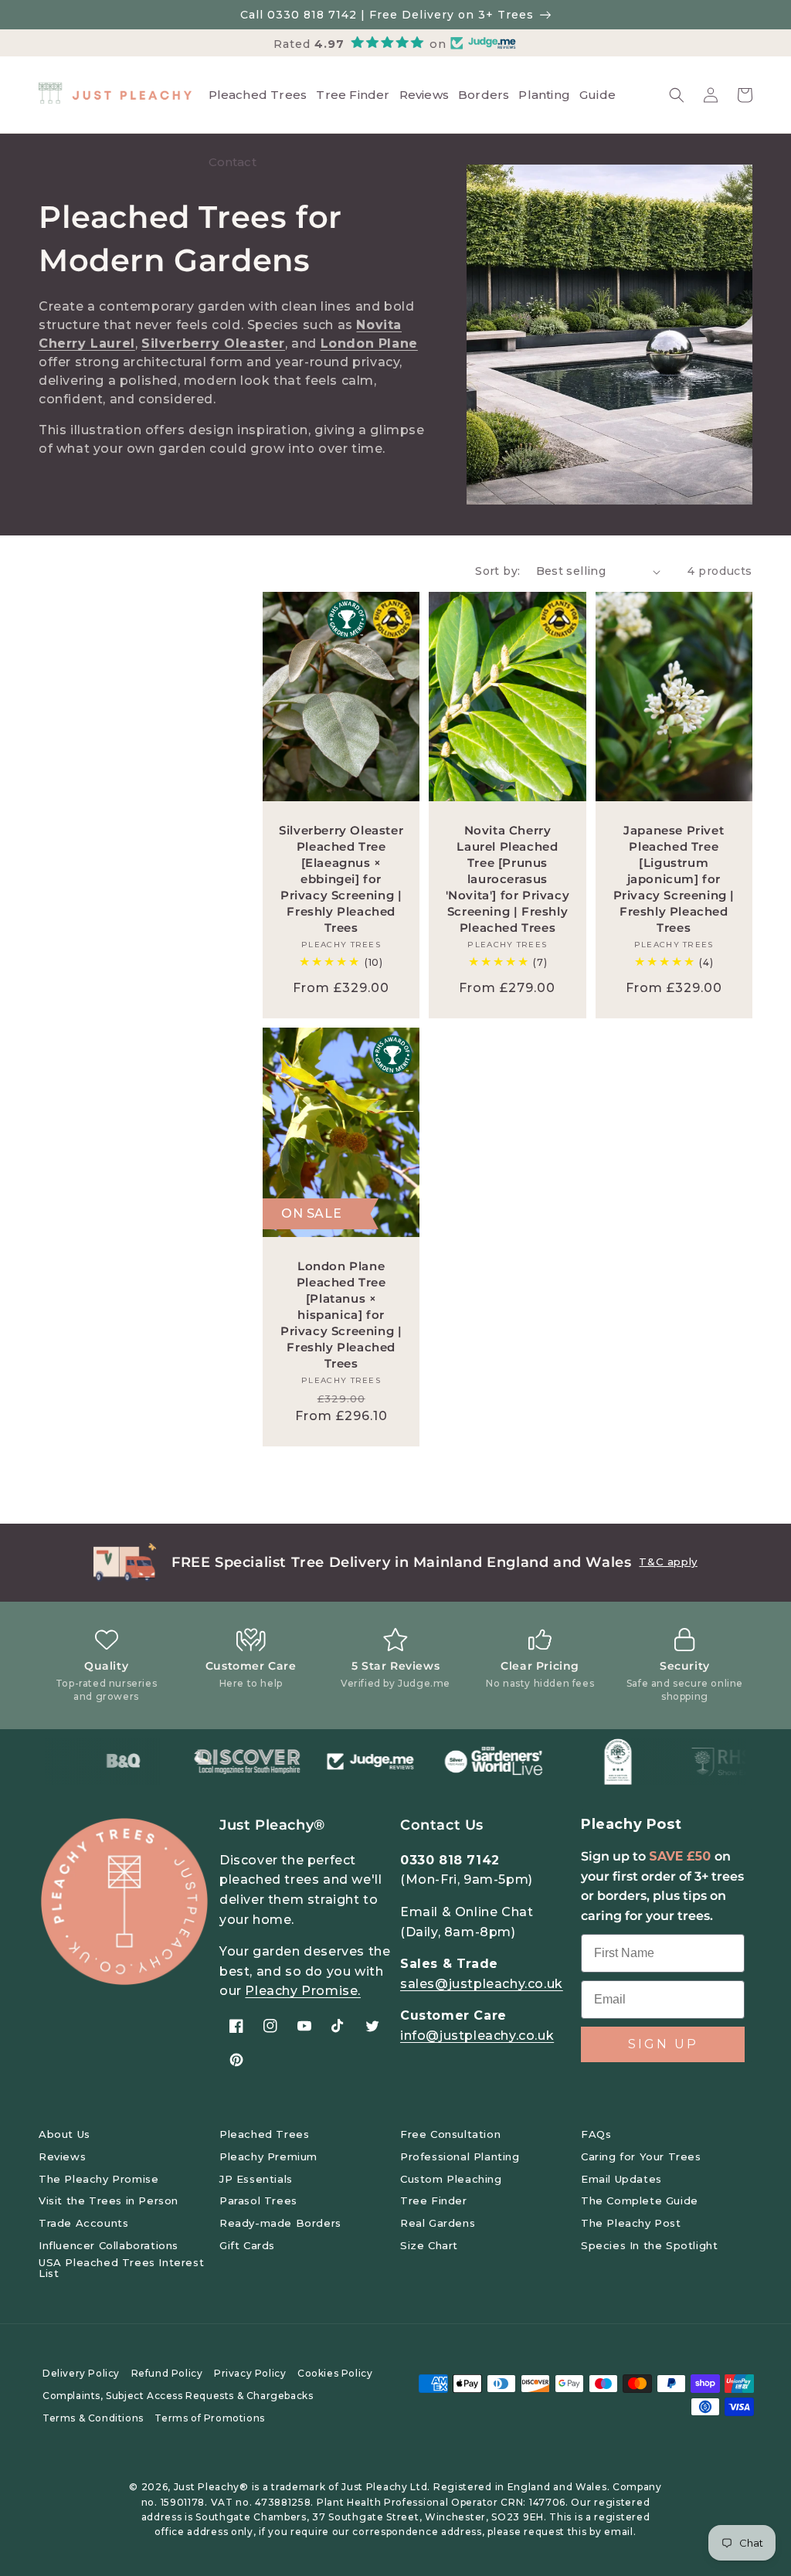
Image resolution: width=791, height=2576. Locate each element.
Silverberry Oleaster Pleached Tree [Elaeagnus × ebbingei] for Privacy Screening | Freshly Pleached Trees (341, 879)
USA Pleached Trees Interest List (121, 2268)
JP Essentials (256, 2179)
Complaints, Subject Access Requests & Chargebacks (178, 2396)
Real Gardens (438, 2223)
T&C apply (668, 1562)
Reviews (62, 2156)
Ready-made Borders (280, 2223)
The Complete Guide (640, 2200)
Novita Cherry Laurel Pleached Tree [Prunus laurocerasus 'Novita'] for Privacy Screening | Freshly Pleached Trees (508, 879)
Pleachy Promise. (303, 1991)
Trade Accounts (83, 2223)
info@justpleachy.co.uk (477, 2036)
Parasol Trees (258, 2200)
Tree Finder (434, 2200)
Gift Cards (247, 2245)
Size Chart (429, 2245)
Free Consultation (450, 2134)
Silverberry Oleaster (213, 343)
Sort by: (497, 571)
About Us (65, 2134)
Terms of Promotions (209, 2418)
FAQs (596, 2134)
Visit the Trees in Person (109, 2200)
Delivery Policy (81, 2373)
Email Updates (621, 2179)
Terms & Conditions (93, 2418)
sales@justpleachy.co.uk (482, 1984)
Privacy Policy (250, 2373)
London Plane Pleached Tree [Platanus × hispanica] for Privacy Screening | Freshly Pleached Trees (341, 1315)
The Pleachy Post (631, 2223)
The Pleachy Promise (98, 2179)
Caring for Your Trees (641, 2156)
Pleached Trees (264, 2134)
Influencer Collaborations (109, 2245)
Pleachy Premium (268, 2156)
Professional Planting (460, 2156)
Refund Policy (167, 2373)
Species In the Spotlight (649, 2245)
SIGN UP (663, 2044)
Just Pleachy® (211, 2487)
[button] (677, 95)
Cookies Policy (335, 2373)
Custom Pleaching (451, 2179)
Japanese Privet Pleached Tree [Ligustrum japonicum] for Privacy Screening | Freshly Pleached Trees (674, 879)
